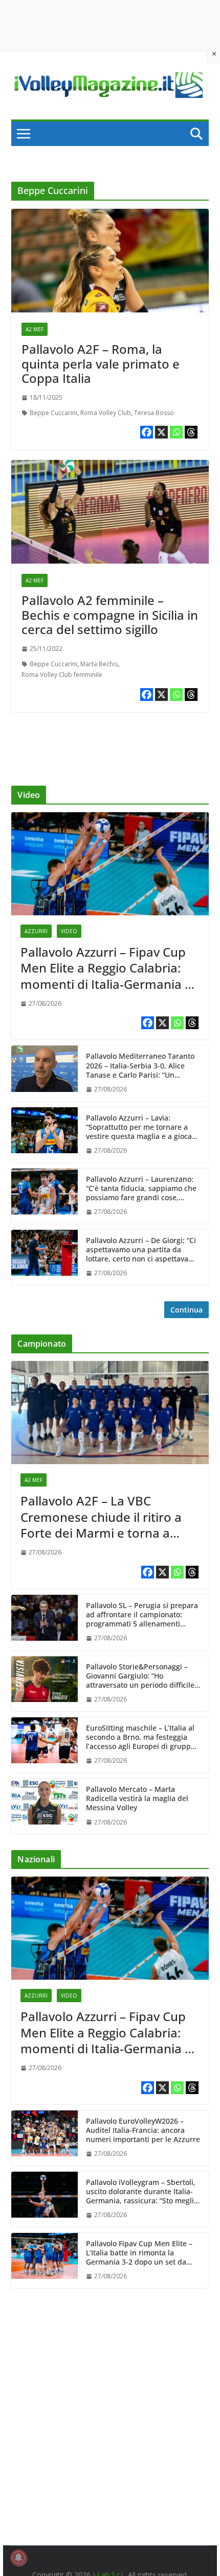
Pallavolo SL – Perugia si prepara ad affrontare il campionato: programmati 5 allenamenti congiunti (142, 1615)
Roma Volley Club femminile (62, 675)
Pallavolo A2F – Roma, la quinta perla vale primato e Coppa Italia (101, 364)
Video (69, 931)
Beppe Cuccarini (53, 413)
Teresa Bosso (154, 413)
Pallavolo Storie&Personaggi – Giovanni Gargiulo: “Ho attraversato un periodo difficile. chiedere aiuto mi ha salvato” (141, 1676)
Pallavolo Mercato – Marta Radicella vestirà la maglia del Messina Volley (137, 1799)
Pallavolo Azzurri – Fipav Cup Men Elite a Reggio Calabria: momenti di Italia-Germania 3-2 (108, 968)
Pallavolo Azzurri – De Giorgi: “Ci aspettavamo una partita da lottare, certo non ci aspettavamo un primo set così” (142, 1250)
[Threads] (191, 432)
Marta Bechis (99, 664)
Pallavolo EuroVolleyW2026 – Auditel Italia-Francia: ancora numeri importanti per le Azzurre (143, 2130)
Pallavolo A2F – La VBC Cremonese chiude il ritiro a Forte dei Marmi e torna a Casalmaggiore (101, 1517)
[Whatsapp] (176, 432)
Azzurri (36, 931)
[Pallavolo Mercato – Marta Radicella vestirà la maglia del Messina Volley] (45, 1806)
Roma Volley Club (106, 413)
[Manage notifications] (18, 2558)
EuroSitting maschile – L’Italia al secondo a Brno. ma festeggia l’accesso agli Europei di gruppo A (140, 1737)
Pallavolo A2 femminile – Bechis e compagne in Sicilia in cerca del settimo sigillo (110, 615)
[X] (161, 432)
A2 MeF (35, 329)
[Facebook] (147, 432)
